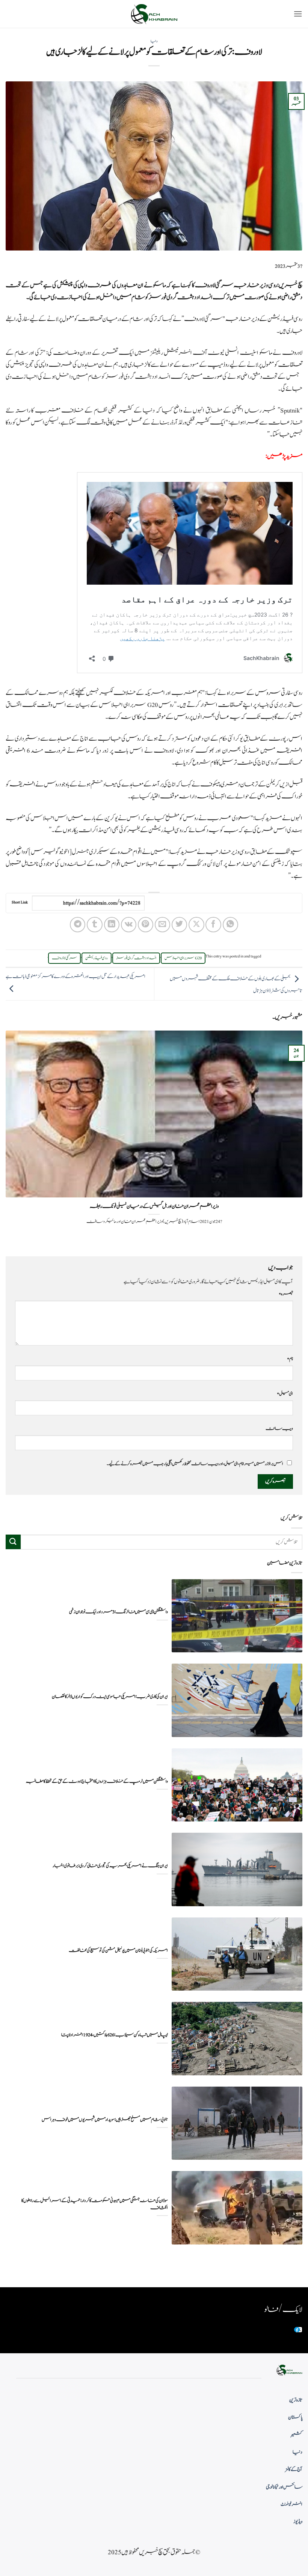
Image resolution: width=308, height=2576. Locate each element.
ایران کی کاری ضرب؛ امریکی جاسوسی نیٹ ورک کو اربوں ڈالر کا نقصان (110, 1697)
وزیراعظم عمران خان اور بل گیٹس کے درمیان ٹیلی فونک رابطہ (154, 1206)
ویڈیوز (298, 2522)
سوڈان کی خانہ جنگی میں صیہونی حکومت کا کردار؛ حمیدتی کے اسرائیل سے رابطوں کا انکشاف (95, 2204)
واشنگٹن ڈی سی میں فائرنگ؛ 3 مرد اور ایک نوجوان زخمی (119, 1612)
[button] (298, 14)
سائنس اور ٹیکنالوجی (284, 2487)
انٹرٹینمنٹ (291, 2504)
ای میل (285, 1394)
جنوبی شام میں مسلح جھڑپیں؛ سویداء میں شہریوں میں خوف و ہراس (105, 2120)
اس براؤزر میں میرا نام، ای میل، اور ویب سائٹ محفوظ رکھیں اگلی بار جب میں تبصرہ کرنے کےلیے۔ (195, 1464)
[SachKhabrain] (154, 14)
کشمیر (297, 2435)
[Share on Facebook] (213, 925)
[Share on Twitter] (179, 925)
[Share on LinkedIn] (112, 925)
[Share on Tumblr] (94, 925)
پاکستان (295, 2417)
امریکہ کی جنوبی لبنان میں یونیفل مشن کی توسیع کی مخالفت (118, 1951)
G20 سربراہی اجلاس (183, 958)
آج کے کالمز (294, 2469)
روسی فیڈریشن (97, 958)
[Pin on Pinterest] (146, 925)
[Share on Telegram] (78, 925)
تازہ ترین (296, 2400)
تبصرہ (286, 1294)
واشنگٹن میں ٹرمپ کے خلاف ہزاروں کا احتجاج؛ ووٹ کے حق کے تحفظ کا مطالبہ (97, 1782)
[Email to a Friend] (162, 925)
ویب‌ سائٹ (279, 1428)
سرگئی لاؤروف (64, 958)
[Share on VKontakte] (129, 925)
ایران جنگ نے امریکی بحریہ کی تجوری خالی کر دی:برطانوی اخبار (110, 1866)
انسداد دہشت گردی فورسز (136, 958)
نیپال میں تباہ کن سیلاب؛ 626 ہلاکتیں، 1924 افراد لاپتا (115, 2035)
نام (290, 1359)
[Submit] (13, 1542)
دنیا (154, 41)
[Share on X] (196, 925)
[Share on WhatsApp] (230, 925)
